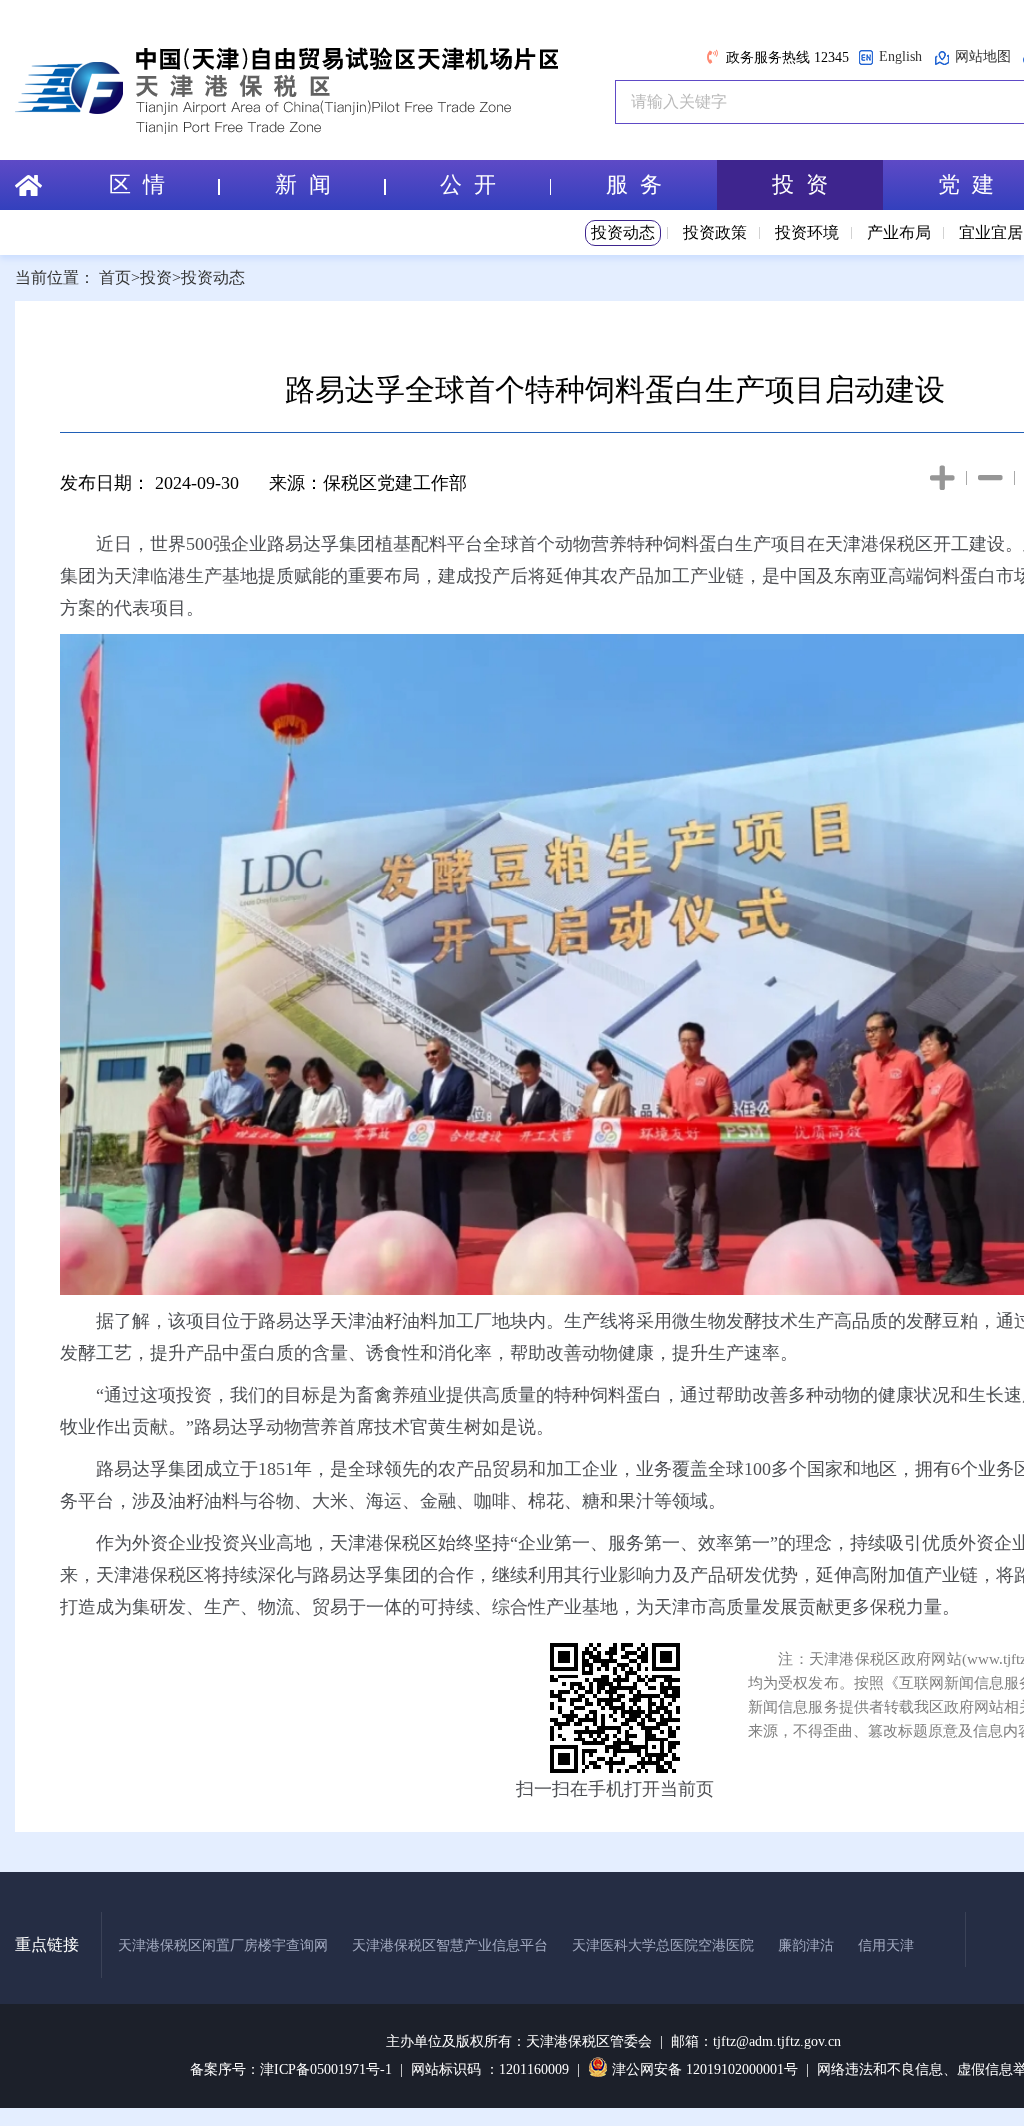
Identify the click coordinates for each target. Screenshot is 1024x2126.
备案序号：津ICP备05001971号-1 (291, 2069)
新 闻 (303, 184)
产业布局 (899, 232)
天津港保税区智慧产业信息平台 (450, 1945)
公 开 (468, 184)
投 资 (800, 184)
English (900, 56)
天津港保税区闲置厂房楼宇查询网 (223, 1945)
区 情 (137, 184)
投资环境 (807, 232)
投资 (156, 277)
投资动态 (623, 232)
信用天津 (886, 1945)
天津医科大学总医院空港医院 (663, 1945)
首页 (115, 277)
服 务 (634, 184)
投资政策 (715, 232)
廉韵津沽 (806, 1945)
